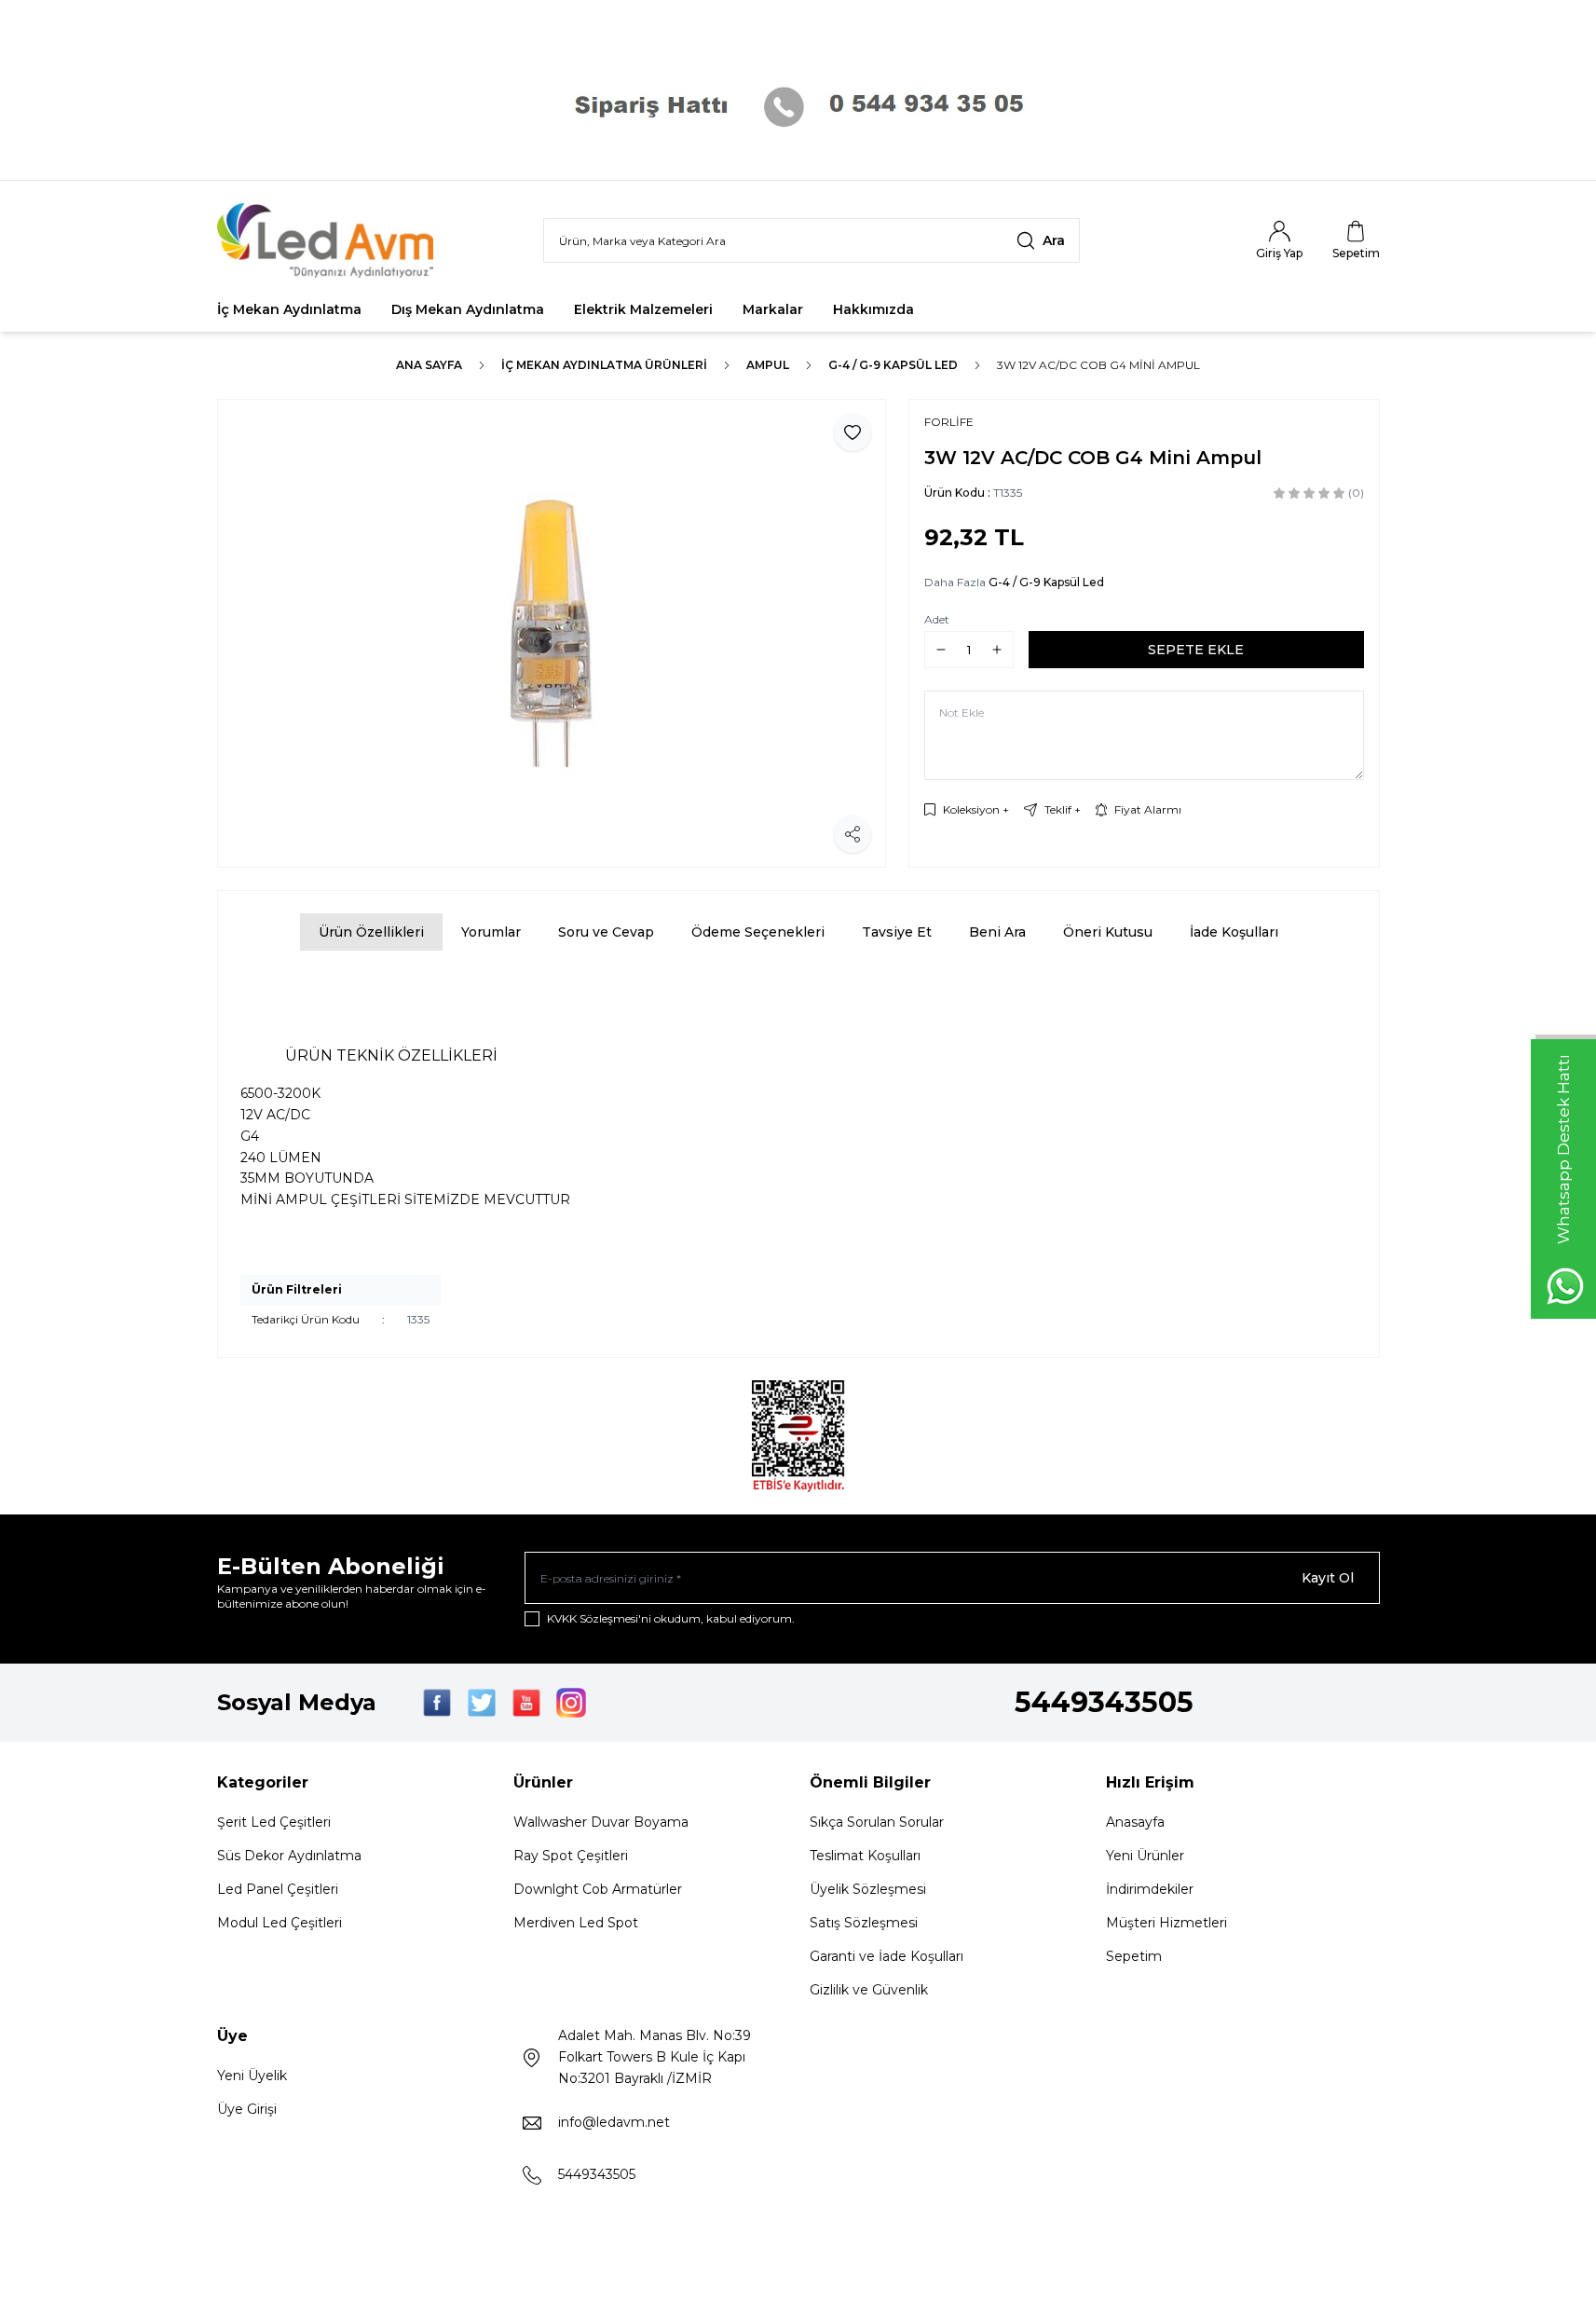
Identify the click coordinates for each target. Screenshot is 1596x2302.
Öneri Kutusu (1108, 932)
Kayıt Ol (1328, 1578)
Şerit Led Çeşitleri (274, 1822)
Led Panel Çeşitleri (278, 1889)
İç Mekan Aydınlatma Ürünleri (604, 365)
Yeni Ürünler (1145, 1856)
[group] (552, 633)
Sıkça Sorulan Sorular (877, 1822)
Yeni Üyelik (252, 2076)
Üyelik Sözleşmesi (868, 1889)
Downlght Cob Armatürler (598, 1889)
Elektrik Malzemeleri (643, 309)
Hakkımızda (873, 309)
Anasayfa (1135, 1822)
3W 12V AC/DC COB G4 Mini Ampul (1098, 365)
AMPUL (768, 365)
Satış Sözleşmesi (864, 1923)
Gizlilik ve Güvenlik (869, 1990)
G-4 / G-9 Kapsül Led (893, 365)
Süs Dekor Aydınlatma (289, 1856)
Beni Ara (997, 932)
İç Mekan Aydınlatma (289, 309)
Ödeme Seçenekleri (758, 932)
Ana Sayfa (429, 365)
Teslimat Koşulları (865, 1856)
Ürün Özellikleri (371, 932)
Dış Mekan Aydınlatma (468, 309)
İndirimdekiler (1150, 1889)
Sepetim (1134, 1956)
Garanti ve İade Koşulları (887, 1956)
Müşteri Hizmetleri (1166, 1923)
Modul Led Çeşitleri (280, 1923)
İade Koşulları (1234, 932)
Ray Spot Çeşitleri (571, 1856)
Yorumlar (491, 932)
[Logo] (329, 240)
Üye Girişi (247, 2109)
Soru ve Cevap (606, 932)
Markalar (773, 309)
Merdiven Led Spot (576, 1923)
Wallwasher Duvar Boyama (601, 1822)
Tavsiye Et (897, 932)
